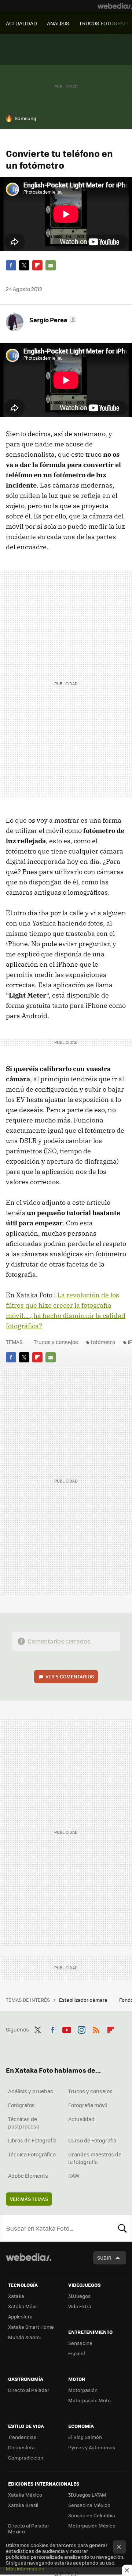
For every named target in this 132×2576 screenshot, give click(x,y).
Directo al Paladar (29, 2390)
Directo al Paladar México (29, 2528)
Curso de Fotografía (92, 2140)
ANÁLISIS (58, 23)
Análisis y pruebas (31, 2091)
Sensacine (80, 2343)
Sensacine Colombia (92, 2515)
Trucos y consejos (56, 1342)
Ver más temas (29, 2199)
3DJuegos (79, 2296)
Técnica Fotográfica (32, 2154)
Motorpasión (83, 2390)
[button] (52, 320)
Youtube (67, 2029)
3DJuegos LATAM (87, 2495)
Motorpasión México (92, 2525)
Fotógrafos (21, 2105)
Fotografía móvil (88, 2105)
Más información (25, 2568)
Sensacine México (89, 2505)
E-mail (51, 265)
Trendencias (22, 2437)
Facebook (11, 265)
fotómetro (103, 1342)
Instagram (81, 2029)
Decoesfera (21, 2447)
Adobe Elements (28, 2176)
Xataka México (25, 2495)
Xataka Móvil (23, 2306)
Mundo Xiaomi (24, 2337)
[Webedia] (115, 6)
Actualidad (81, 2119)
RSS (96, 2029)
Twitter (24, 265)
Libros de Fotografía (32, 2140)
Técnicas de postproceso (24, 2123)
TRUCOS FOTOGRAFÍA (105, 23)
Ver (70, 1676)
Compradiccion (26, 2458)
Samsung (25, 118)
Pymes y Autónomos (92, 2447)
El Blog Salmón (85, 2437)
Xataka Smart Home (31, 2327)
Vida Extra (80, 2306)
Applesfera (20, 2316)
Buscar (122, 2228)
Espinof (77, 2353)
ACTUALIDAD (21, 23)
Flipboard (37, 265)
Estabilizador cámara (84, 2000)
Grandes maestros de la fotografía (95, 2158)
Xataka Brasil (23, 2505)
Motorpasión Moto (89, 2400)
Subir (104, 2258)
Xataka (16, 2296)
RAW (74, 2176)
